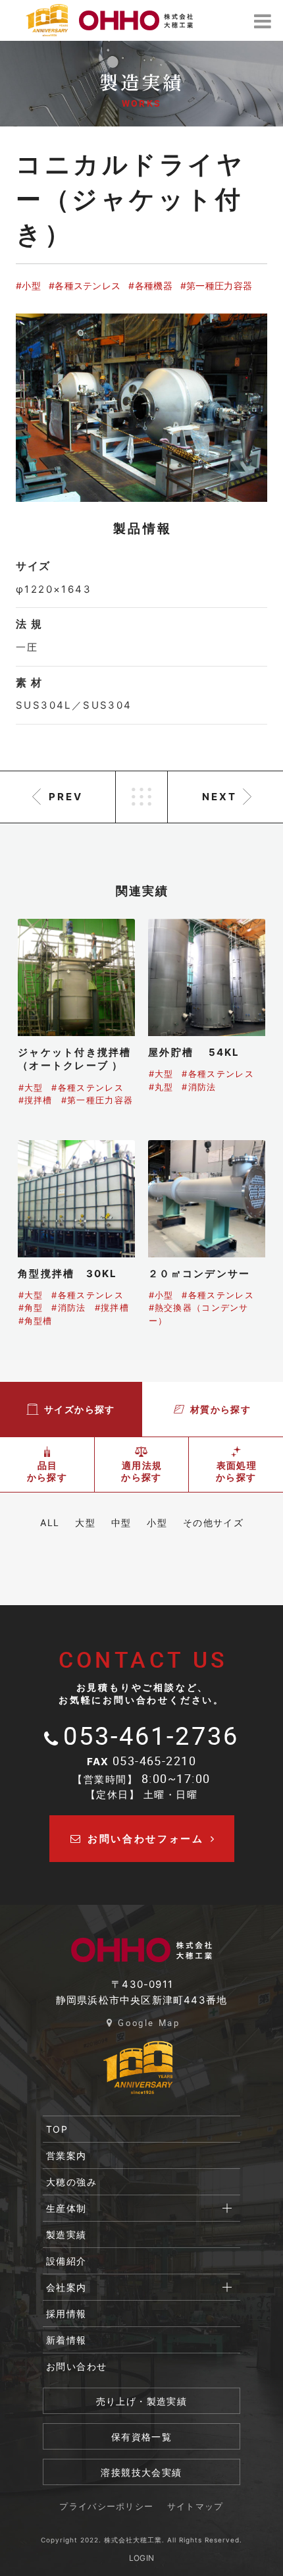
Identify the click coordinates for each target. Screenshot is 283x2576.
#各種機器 (150, 286)
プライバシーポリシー (106, 2507)
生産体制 (66, 2208)
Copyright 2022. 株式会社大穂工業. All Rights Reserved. (141, 2540)
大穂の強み (71, 2182)
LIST (141, 797)
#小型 (28, 286)
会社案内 (66, 2287)
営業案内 (66, 2155)
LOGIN (142, 2558)
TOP (57, 2129)
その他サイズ (213, 1522)
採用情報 (66, 2314)
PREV (66, 797)
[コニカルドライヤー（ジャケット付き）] (141, 408)
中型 (121, 1522)
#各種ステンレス (85, 286)
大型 (85, 1522)
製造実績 (66, 2234)
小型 (157, 1522)
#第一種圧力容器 (216, 286)
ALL (50, 1522)
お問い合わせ (76, 2366)
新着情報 (66, 2340)
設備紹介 (66, 2261)
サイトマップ (195, 2507)
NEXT (219, 797)
